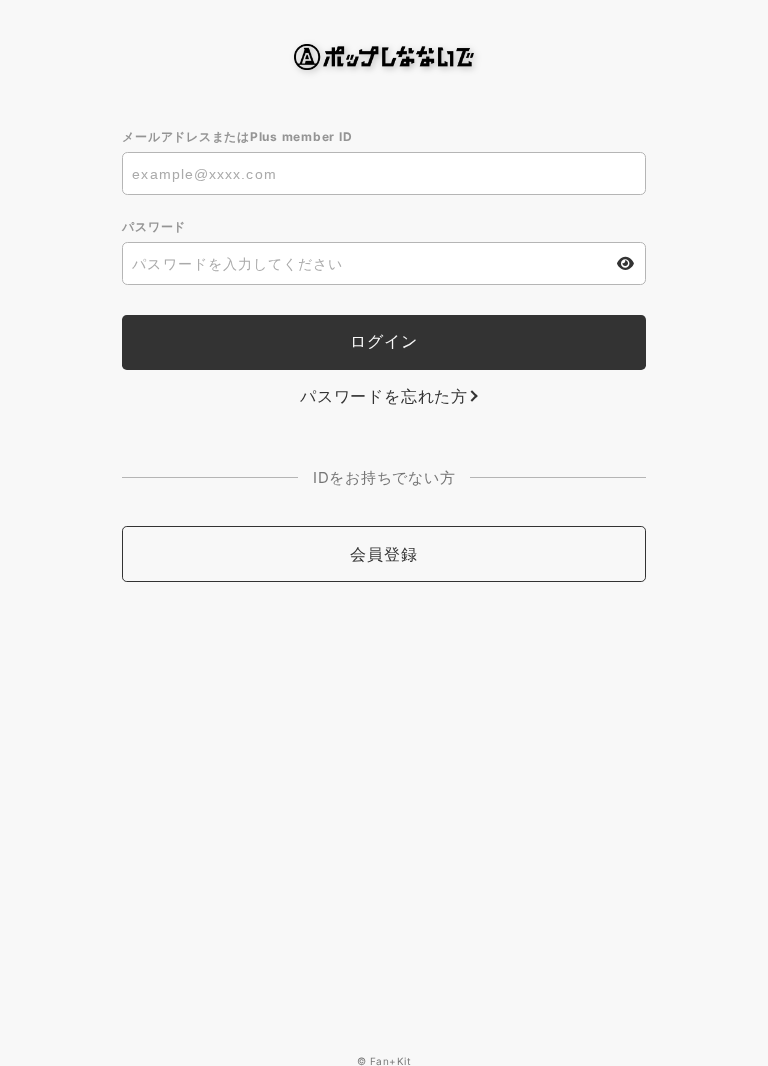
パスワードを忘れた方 (384, 396)
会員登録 (383, 554)
